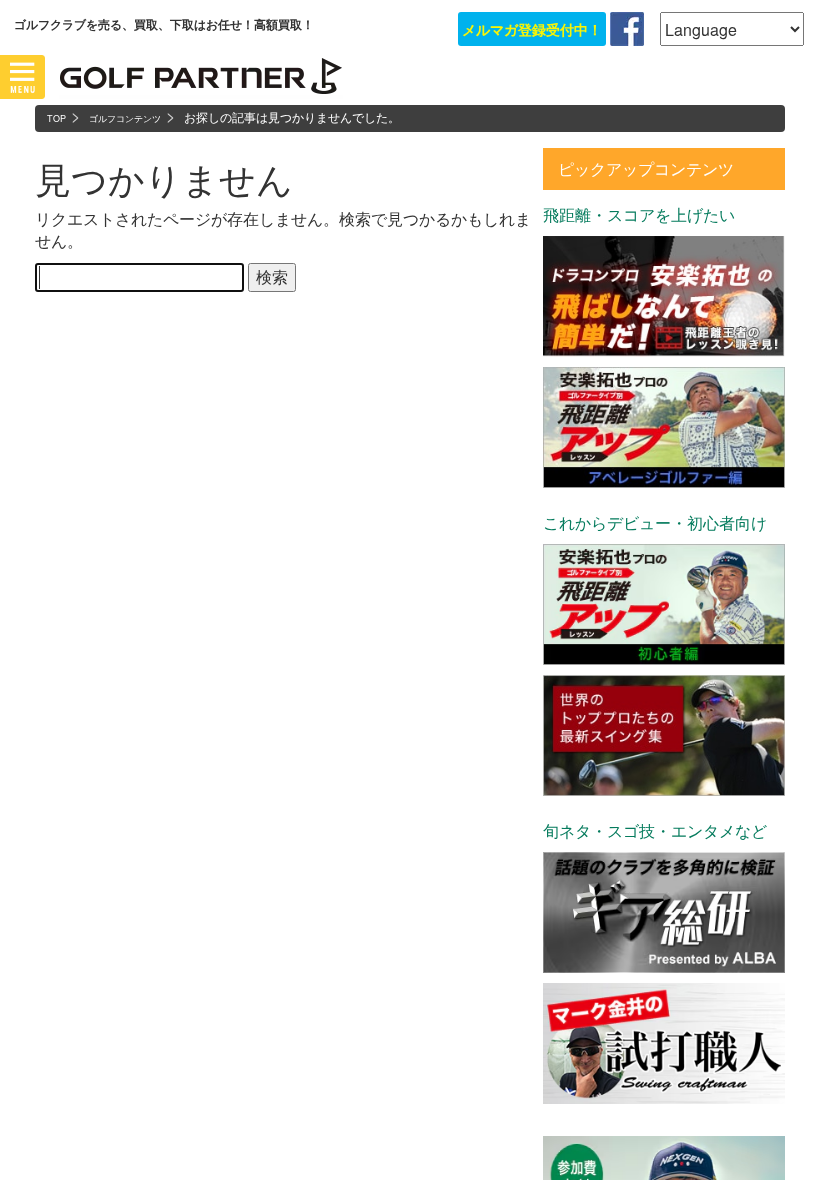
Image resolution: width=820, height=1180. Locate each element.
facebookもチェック (627, 29)
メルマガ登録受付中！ (532, 29)
